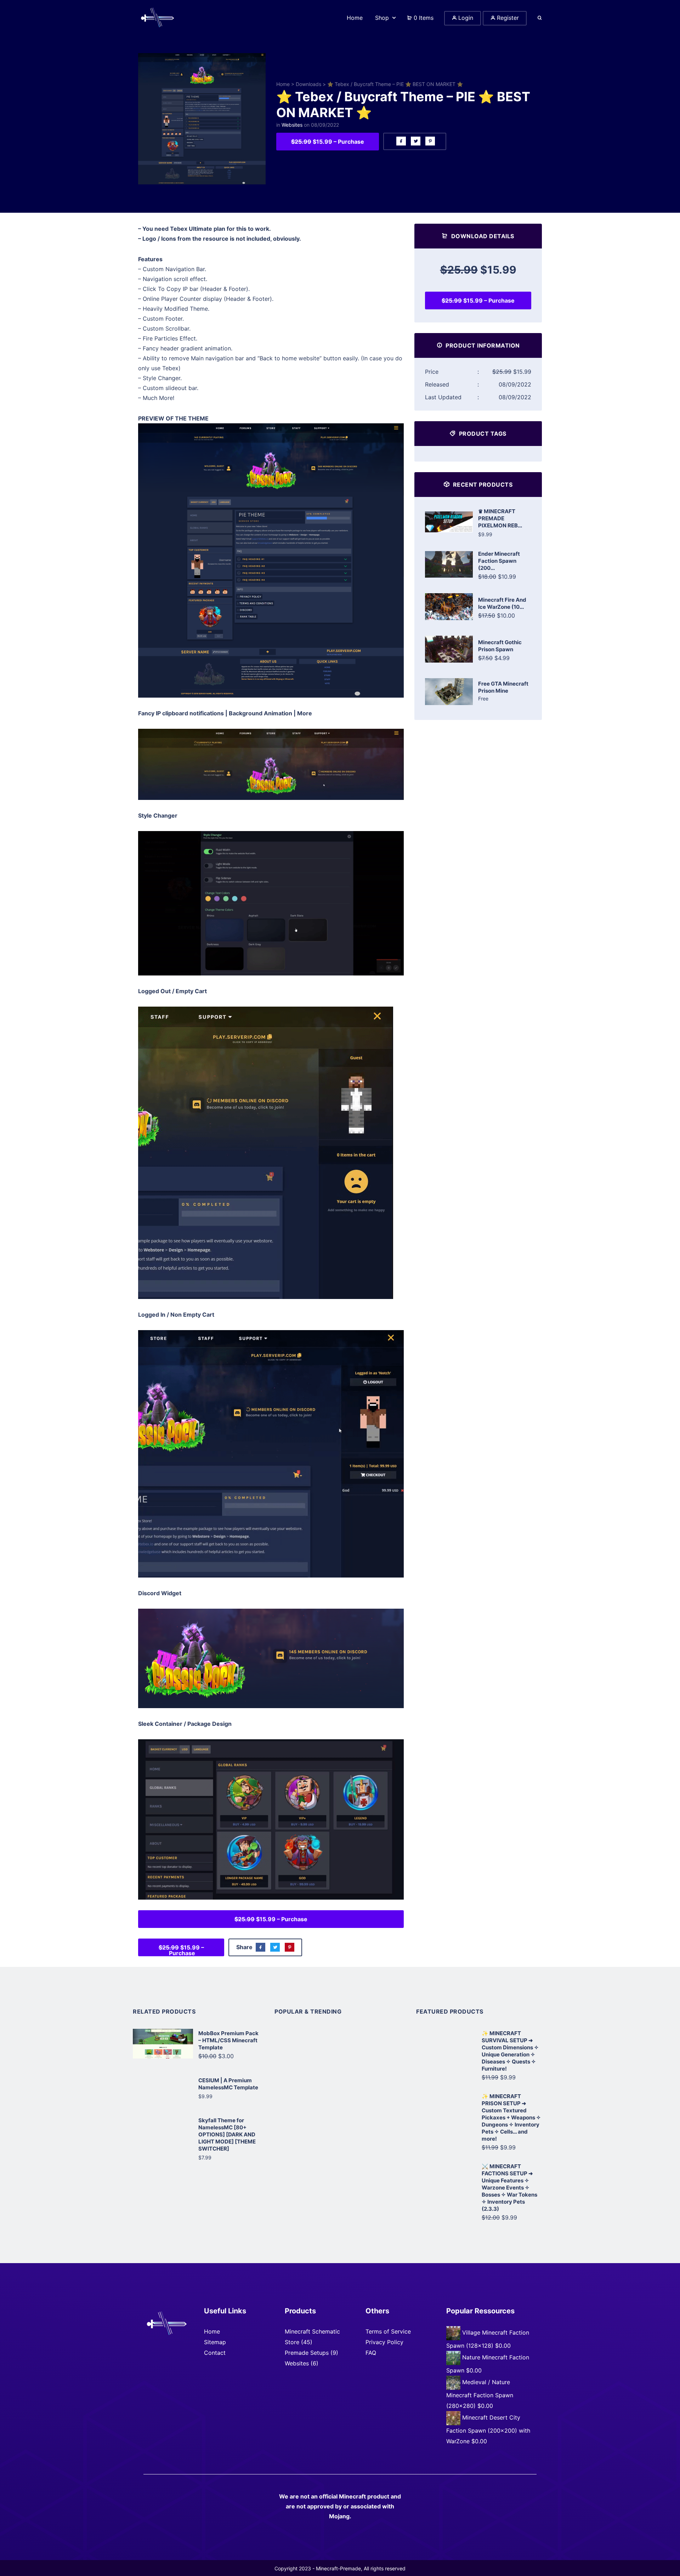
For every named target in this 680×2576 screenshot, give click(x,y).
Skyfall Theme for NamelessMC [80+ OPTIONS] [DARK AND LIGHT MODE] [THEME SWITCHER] (227, 2134)
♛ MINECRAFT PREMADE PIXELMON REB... (500, 518)
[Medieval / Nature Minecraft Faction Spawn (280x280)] (454, 2382)
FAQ (371, 2353)
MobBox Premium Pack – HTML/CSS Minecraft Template (228, 2040)
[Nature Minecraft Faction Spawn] (454, 2358)
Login (465, 18)
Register (507, 18)
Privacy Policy (384, 2342)
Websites (292, 125)
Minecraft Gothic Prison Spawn (500, 646)
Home (283, 84)
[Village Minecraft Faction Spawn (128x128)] (454, 2333)
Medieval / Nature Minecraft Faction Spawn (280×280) (480, 2394)
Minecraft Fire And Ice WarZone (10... (502, 603)
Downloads (308, 84)
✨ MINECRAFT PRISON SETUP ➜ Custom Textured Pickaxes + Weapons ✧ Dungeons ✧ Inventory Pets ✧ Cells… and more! (511, 2117)
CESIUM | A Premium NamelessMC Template (228, 2084)
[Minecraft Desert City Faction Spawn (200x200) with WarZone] (454, 2418)
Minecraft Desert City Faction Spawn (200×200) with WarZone (488, 2430)
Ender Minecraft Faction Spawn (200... (499, 561)
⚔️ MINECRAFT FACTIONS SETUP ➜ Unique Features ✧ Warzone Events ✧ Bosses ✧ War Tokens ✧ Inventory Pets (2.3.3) (509, 2188)
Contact (215, 2353)
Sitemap (215, 2342)
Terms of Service (388, 2331)
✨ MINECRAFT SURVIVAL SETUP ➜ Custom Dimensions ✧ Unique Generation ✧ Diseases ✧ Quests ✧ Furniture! (510, 2051)
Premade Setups (307, 2353)
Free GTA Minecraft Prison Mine (503, 687)
